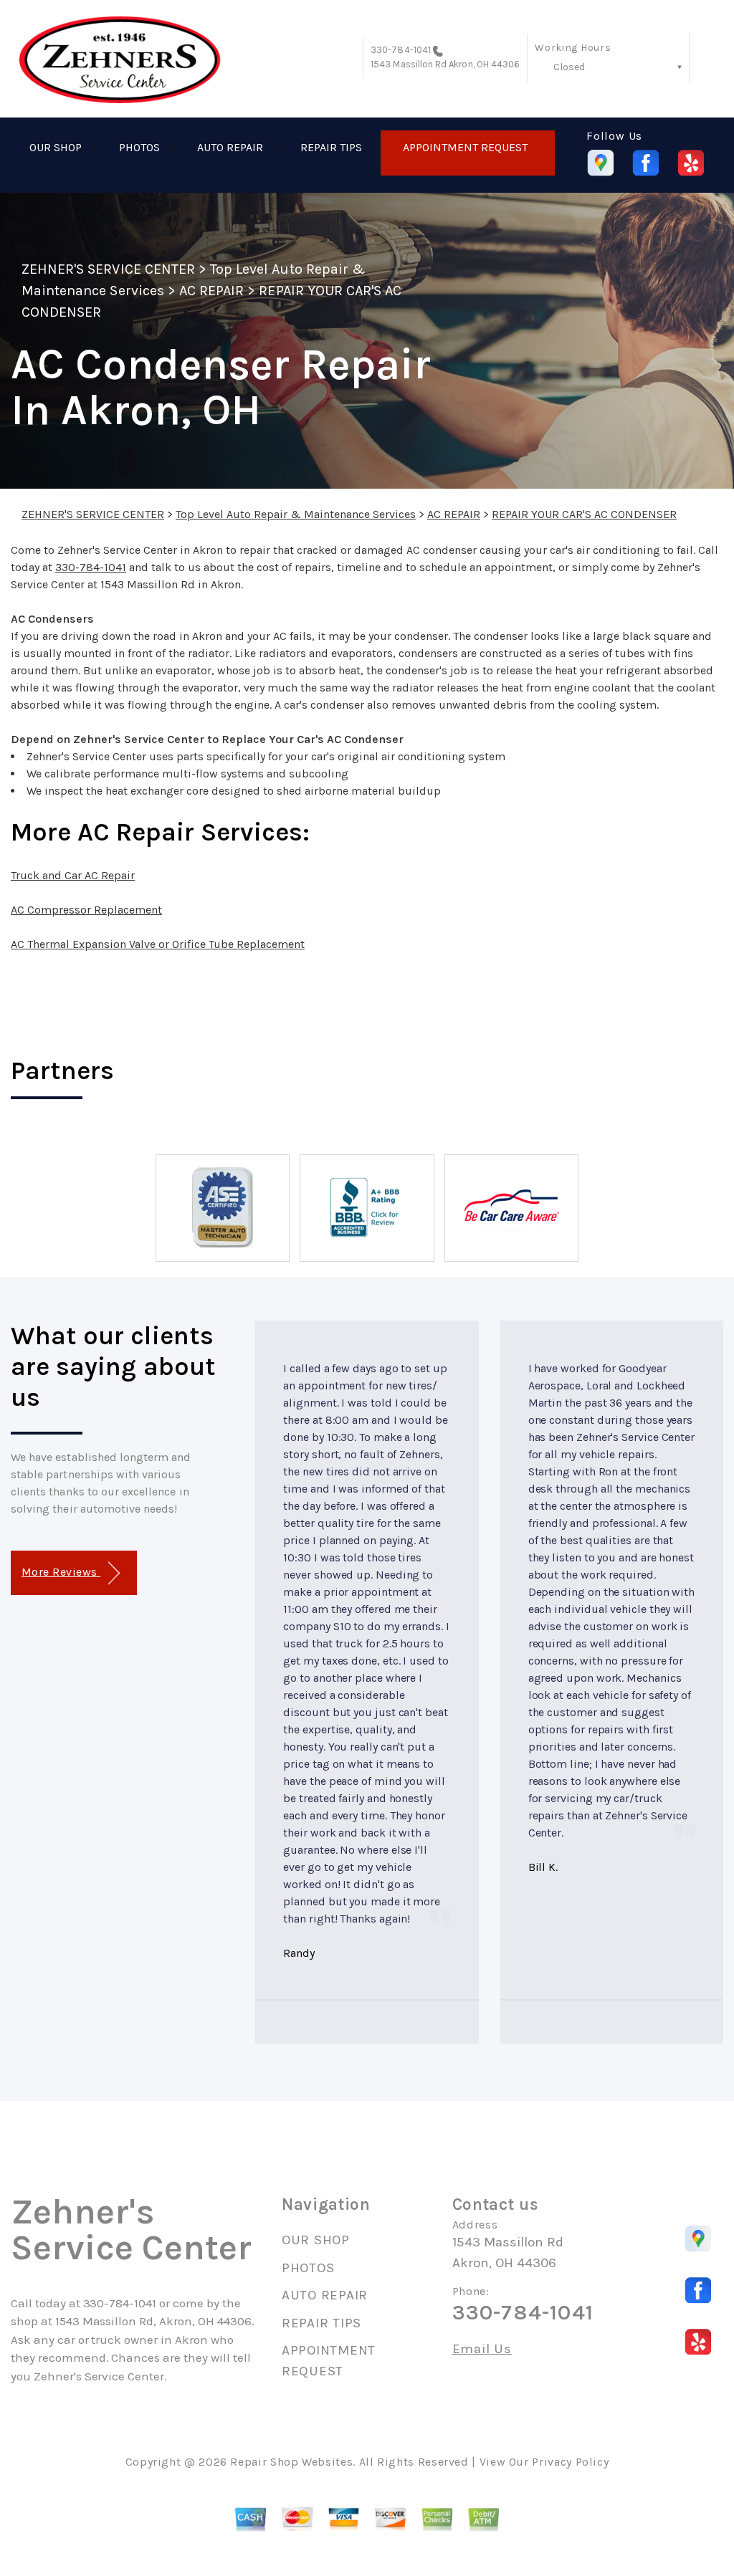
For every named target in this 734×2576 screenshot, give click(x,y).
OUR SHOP (56, 147)
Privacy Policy (570, 2462)
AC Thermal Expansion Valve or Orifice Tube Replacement (158, 944)
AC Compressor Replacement (86, 910)
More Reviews (61, 1572)
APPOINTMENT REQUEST (465, 147)
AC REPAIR (211, 291)
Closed (569, 67)
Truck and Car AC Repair (73, 875)
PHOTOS (139, 147)
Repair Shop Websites (291, 2462)
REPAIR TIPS (331, 147)
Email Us (482, 2349)
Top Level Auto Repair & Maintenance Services (296, 514)
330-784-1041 (401, 50)
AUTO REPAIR (230, 147)
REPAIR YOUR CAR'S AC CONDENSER (584, 514)
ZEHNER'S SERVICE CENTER (108, 269)
